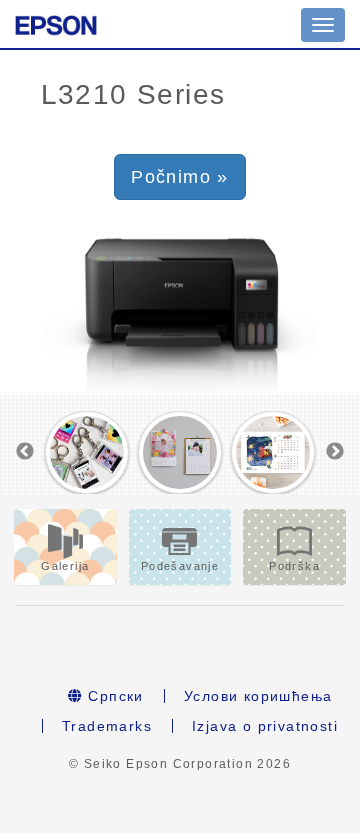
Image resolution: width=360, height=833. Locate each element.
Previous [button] (25, 452)
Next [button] (335, 452)
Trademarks (107, 726)
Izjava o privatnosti (265, 726)
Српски (113, 696)
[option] (86, 453)
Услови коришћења (258, 696)
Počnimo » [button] (180, 177)
